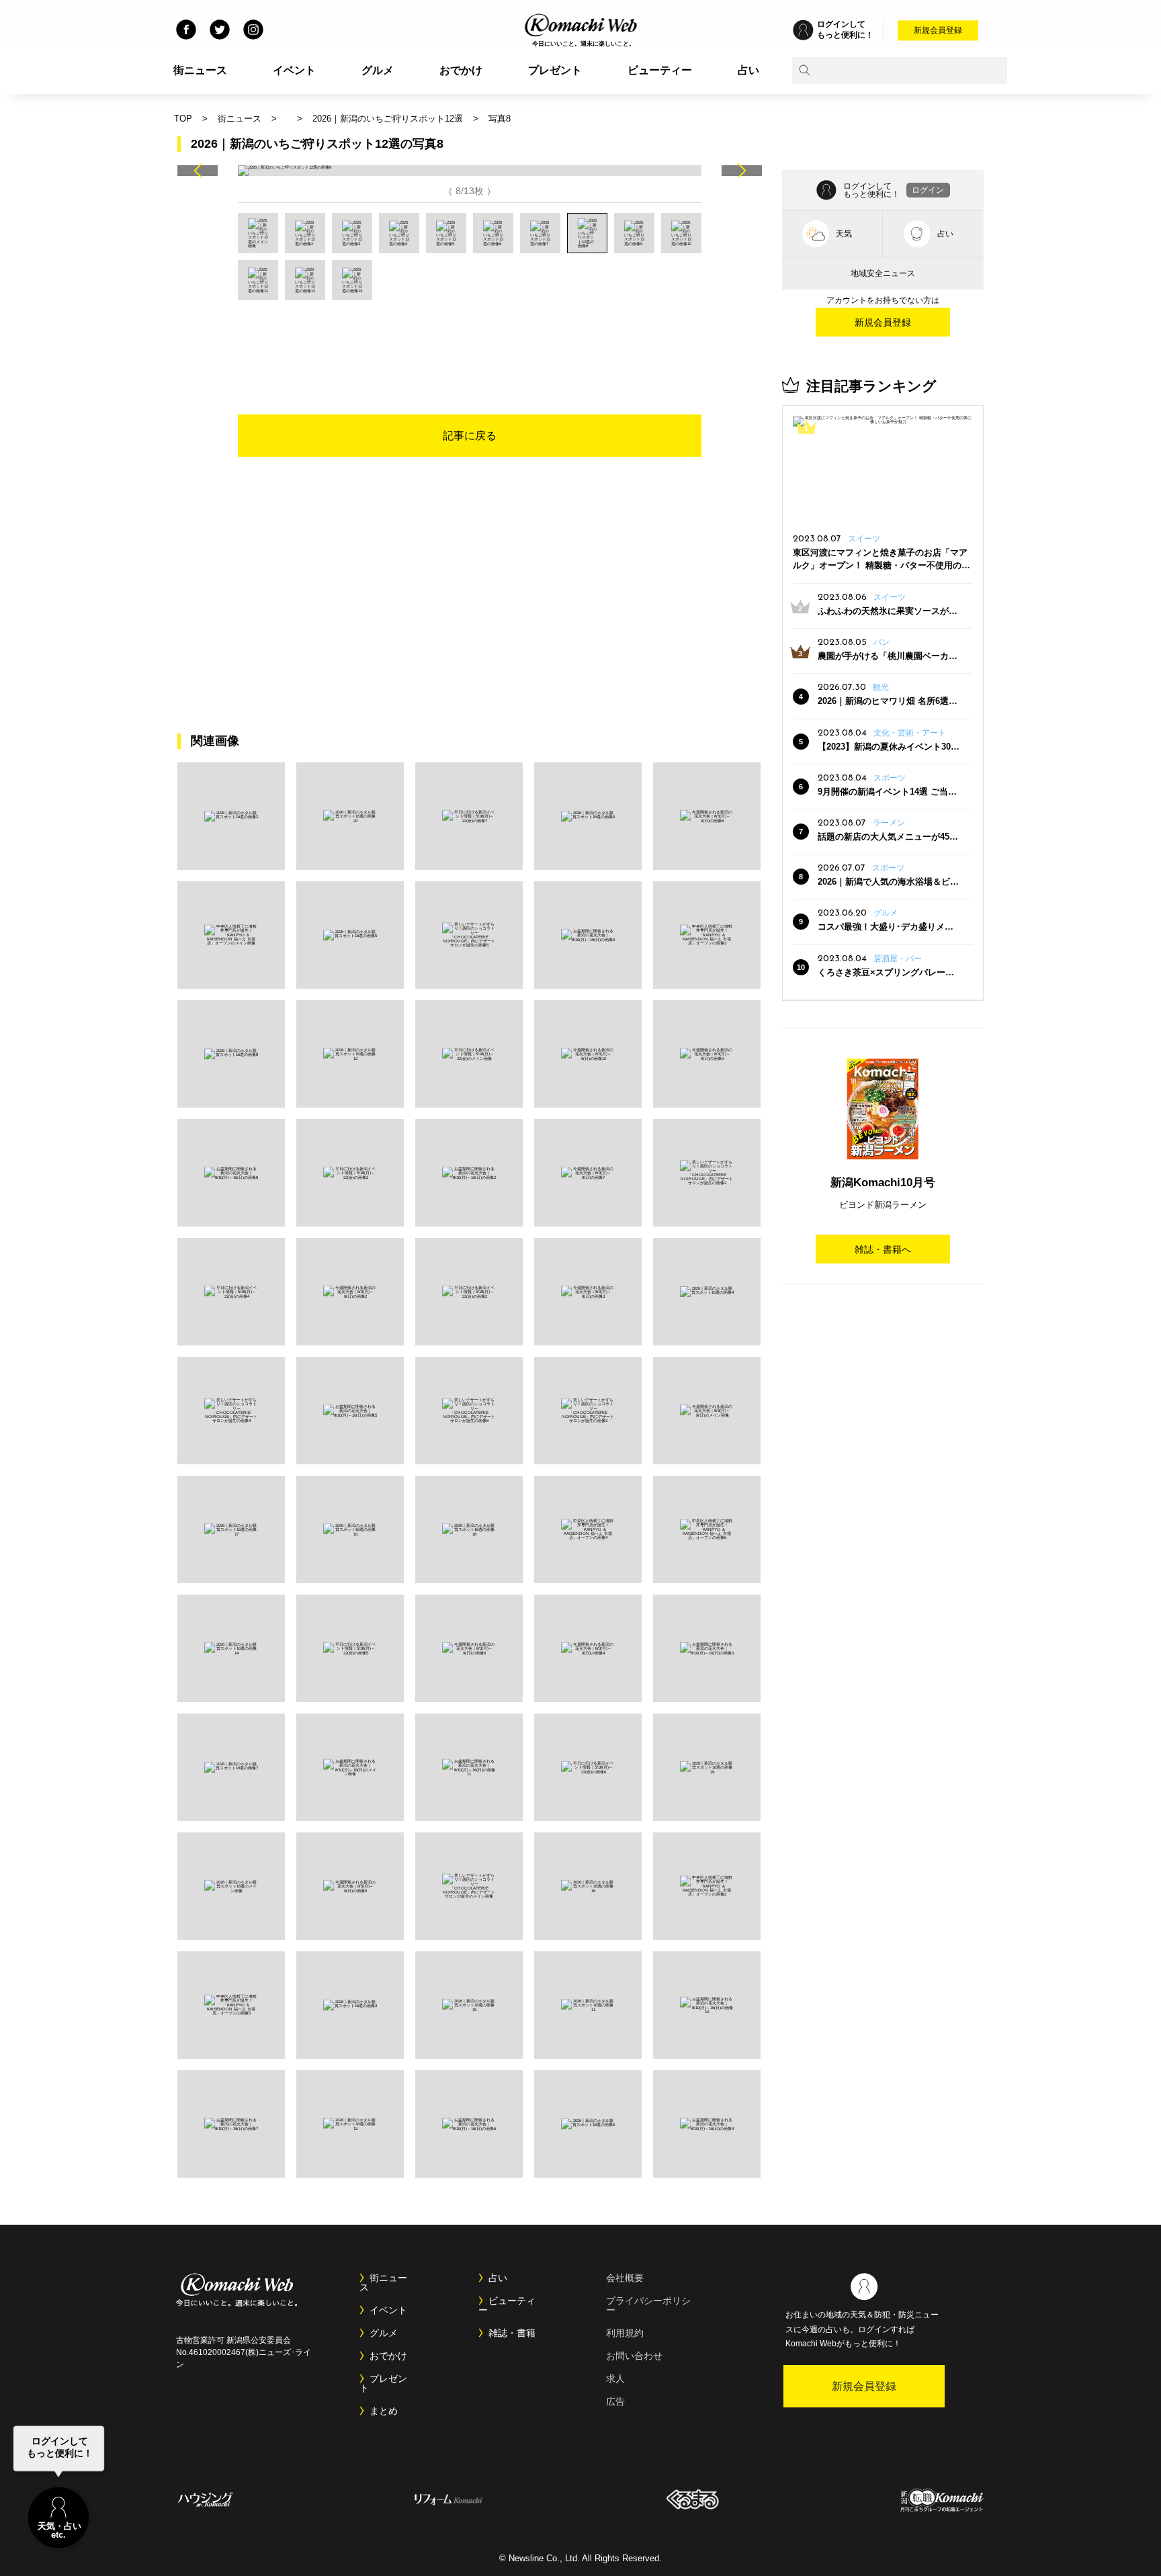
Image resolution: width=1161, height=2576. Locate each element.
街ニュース (200, 70)
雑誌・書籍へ (883, 1249)
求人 (615, 2379)
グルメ (378, 70)
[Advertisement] (470, 337)
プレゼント (555, 70)
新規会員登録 (938, 30)
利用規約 (625, 2333)
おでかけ (461, 70)
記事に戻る (470, 436)
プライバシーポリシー (648, 2305)
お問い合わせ (634, 2356)
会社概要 (625, 2278)
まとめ (384, 2411)
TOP (183, 119)
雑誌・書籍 (512, 2333)
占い (748, 70)
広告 (615, 2401)
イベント (294, 70)
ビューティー (660, 70)
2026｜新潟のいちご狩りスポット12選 (388, 119)
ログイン (928, 190)
